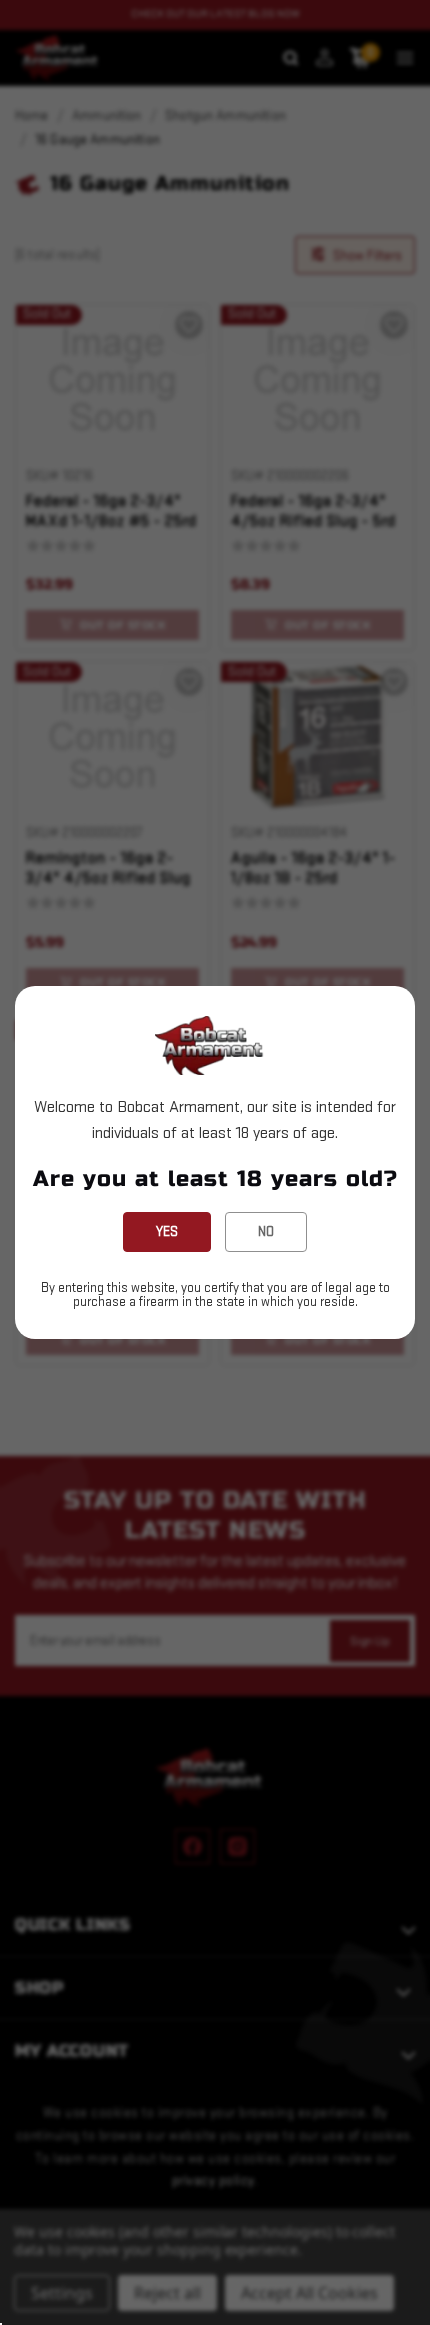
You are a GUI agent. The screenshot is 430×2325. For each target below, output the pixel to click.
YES (167, 1231)
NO (266, 1231)
